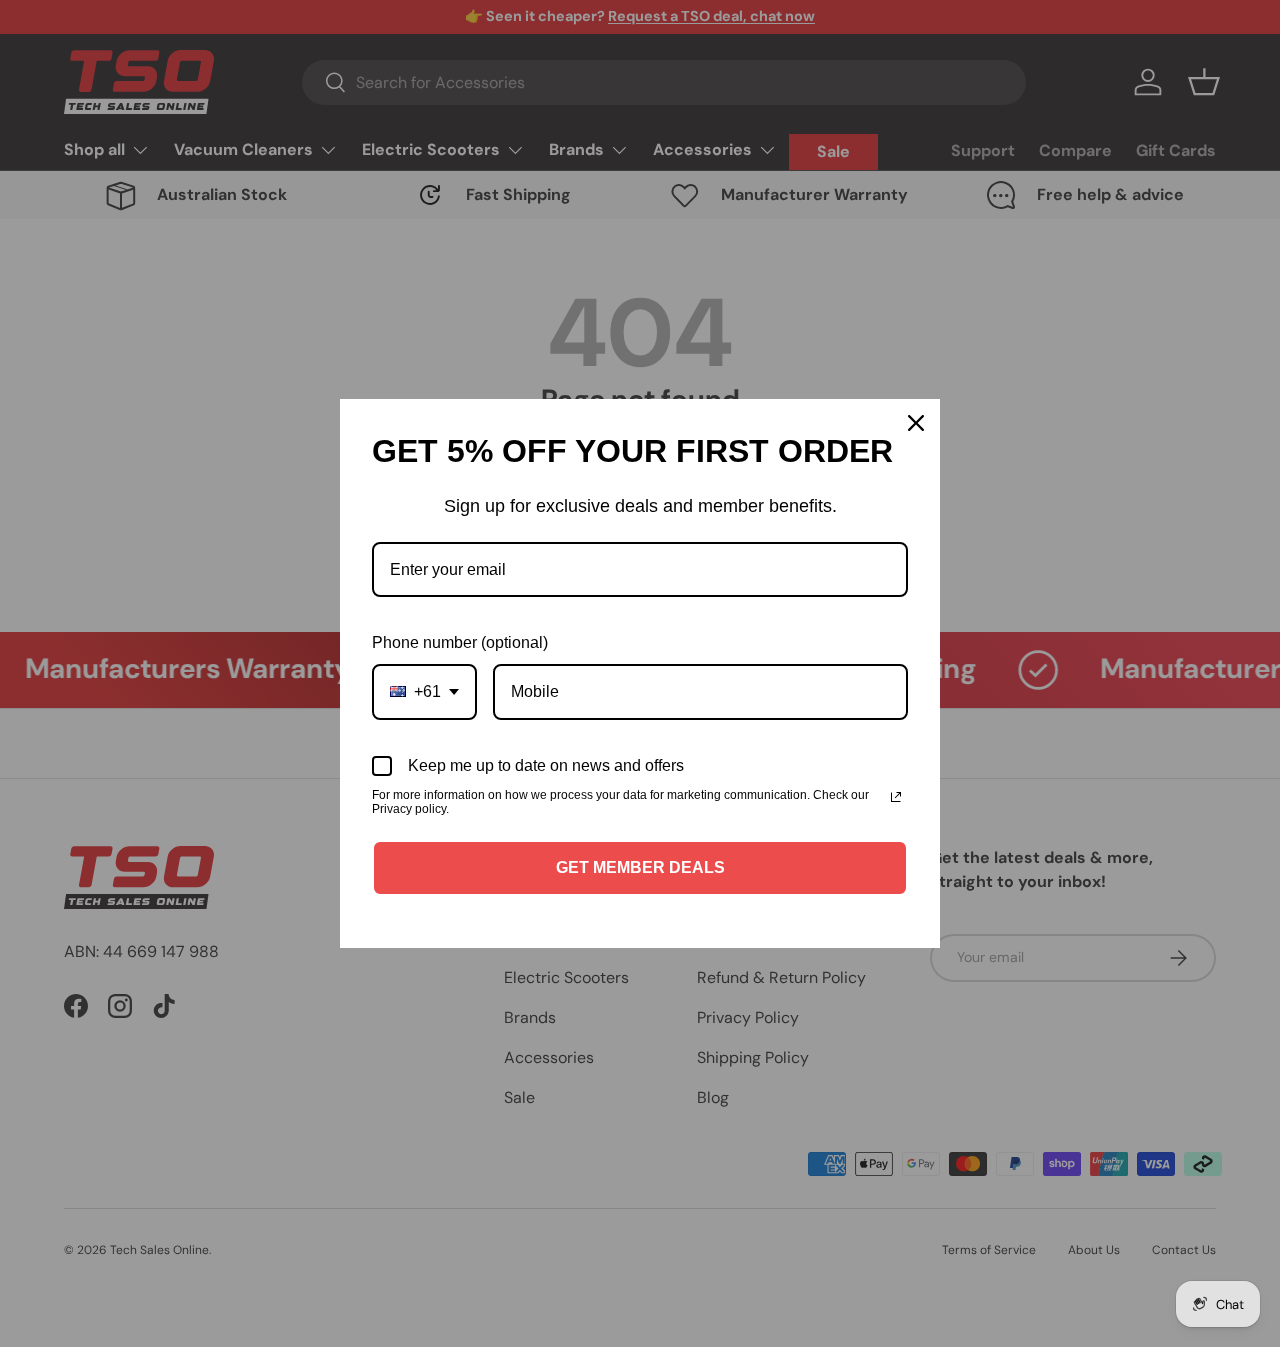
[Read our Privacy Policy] (896, 797)
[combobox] (424, 691)
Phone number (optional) (460, 642)
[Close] (916, 423)
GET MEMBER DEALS (640, 867)
